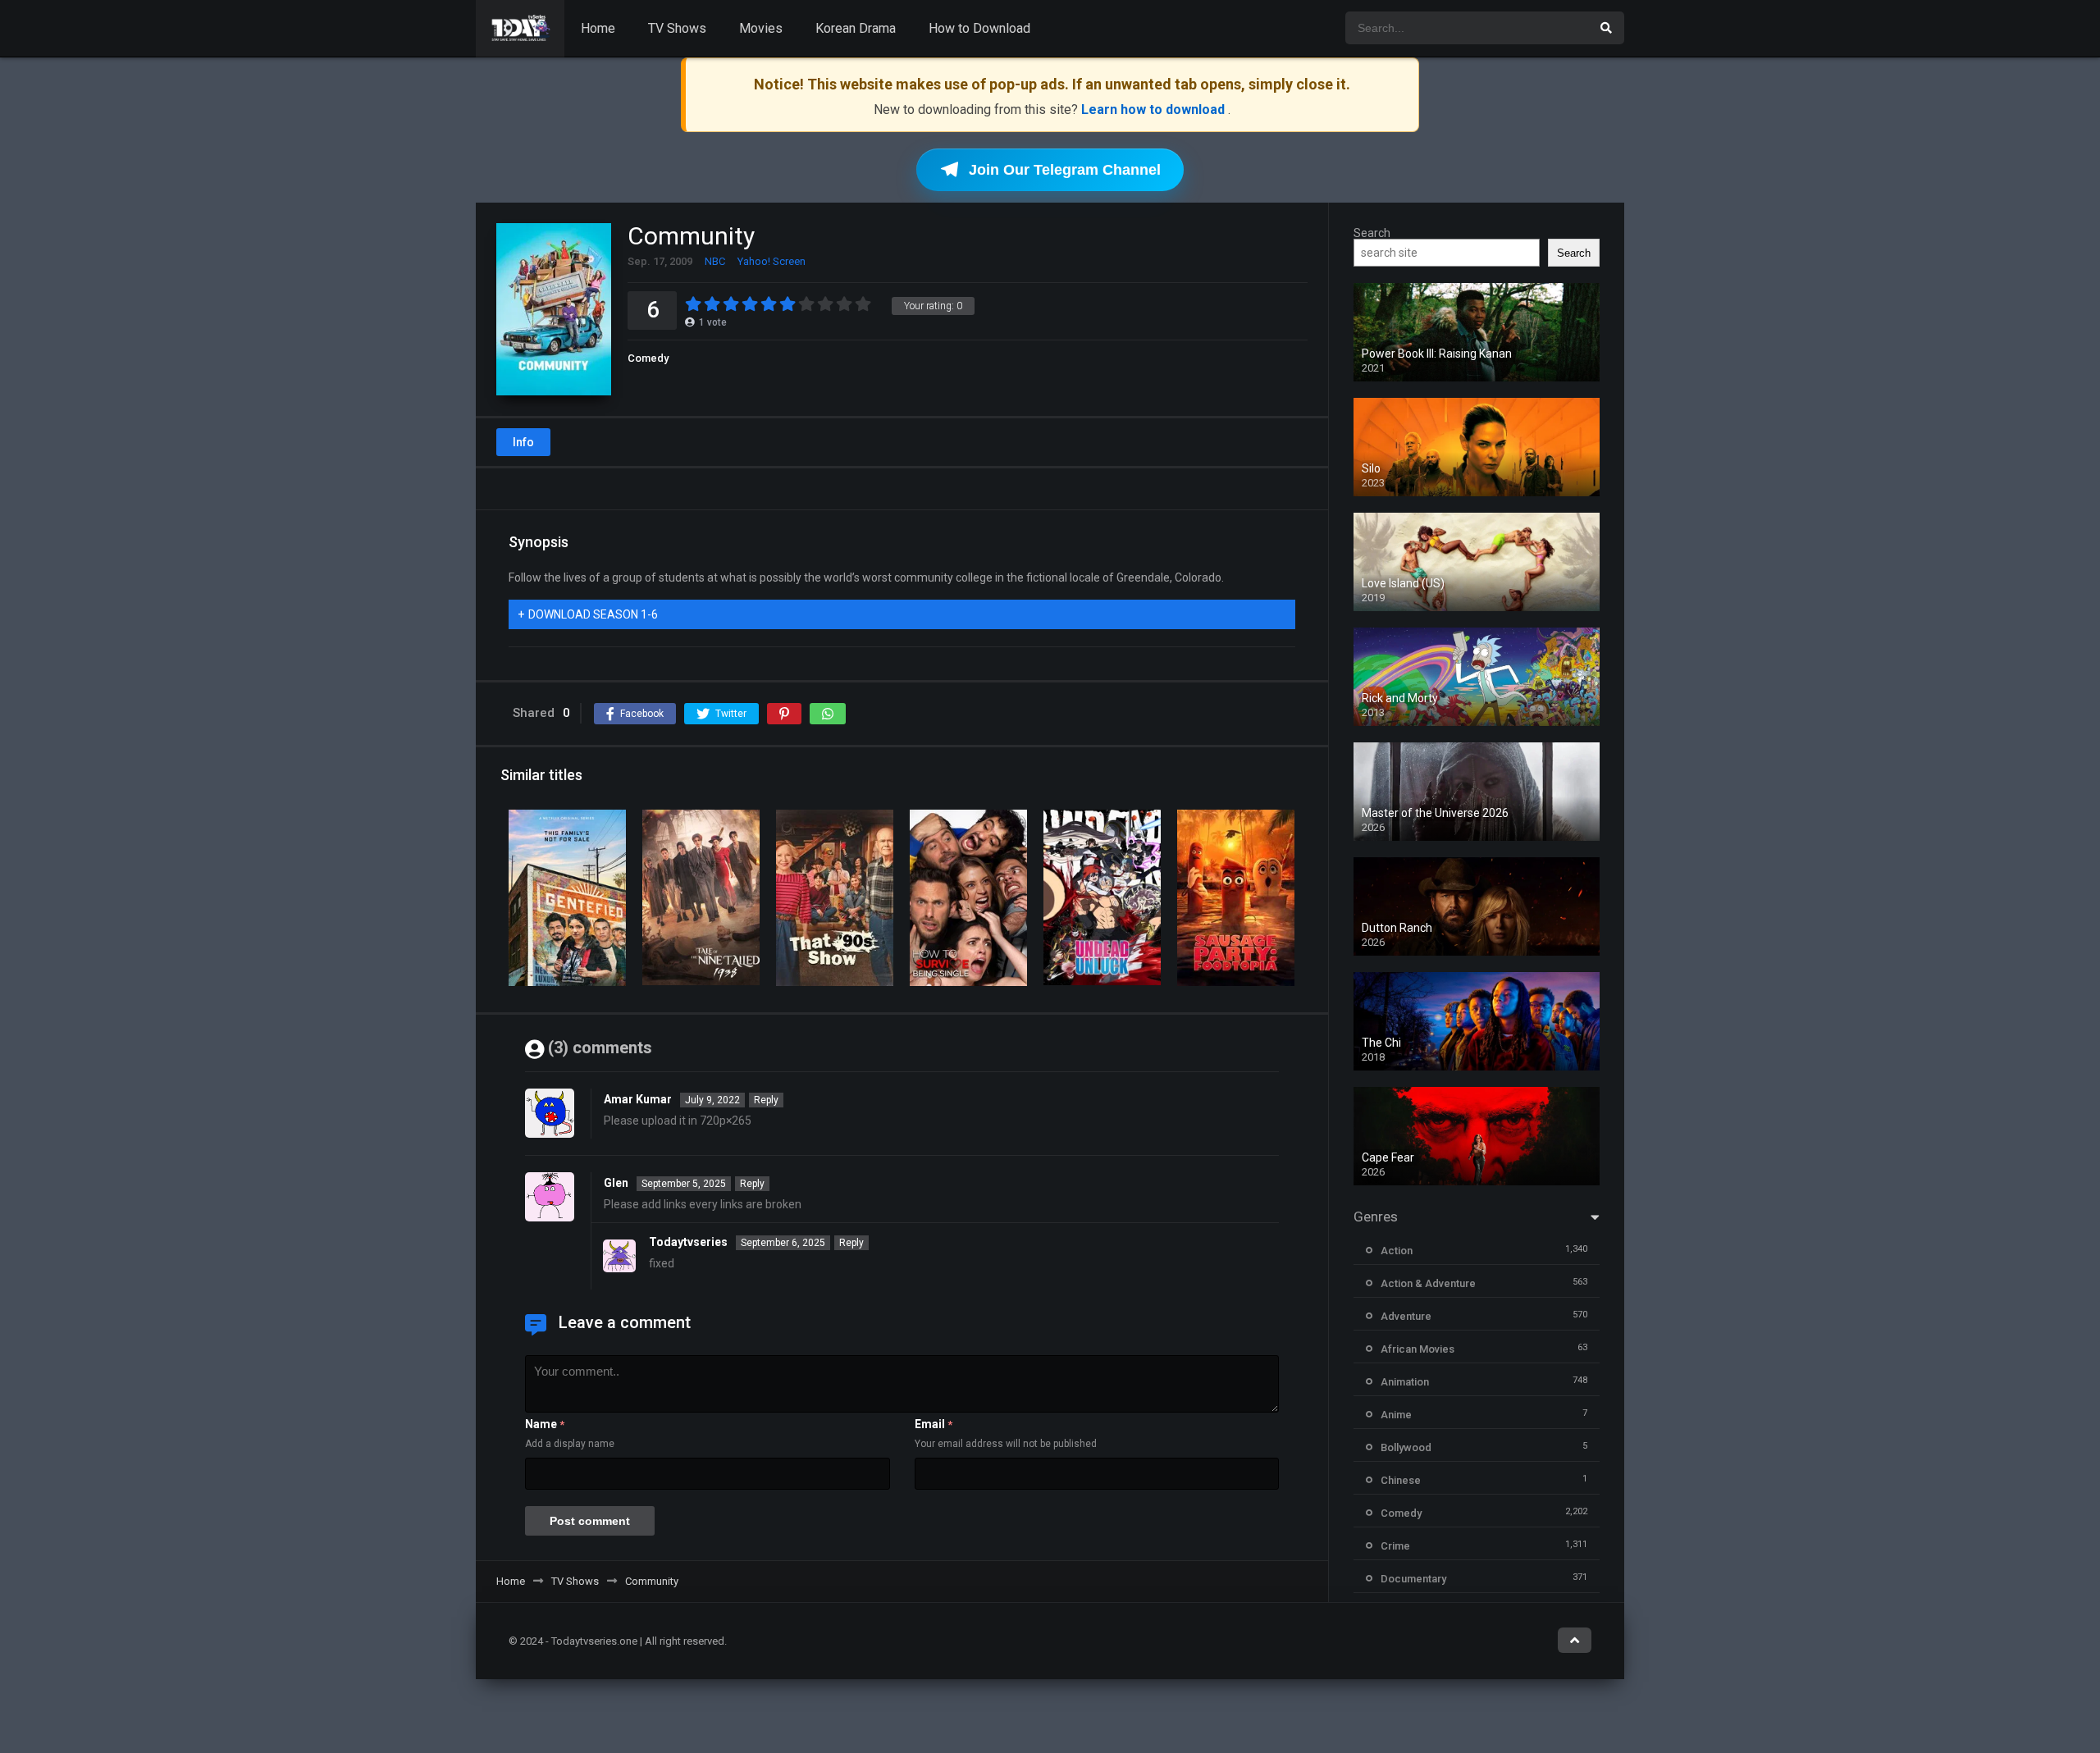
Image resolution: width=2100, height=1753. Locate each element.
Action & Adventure (1428, 1283)
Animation (1405, 1382)
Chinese (1401, 1480)
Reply (766, 1100)
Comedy (648, 358)
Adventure (1406, 1316)
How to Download (979, 28)
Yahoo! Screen (772, 261)
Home (598, 28)
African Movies (1417, 1349)
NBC (715, 261)
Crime (1395, 1546)
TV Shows (677, 28)
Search (1372, 233)
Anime (1396, 1415)
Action (1397, 1251)
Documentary (1413, 1579)
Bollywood (1406, 1447)
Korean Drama (856, 28)
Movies (761, 28)
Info (523, 442)
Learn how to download (1155, 110)
